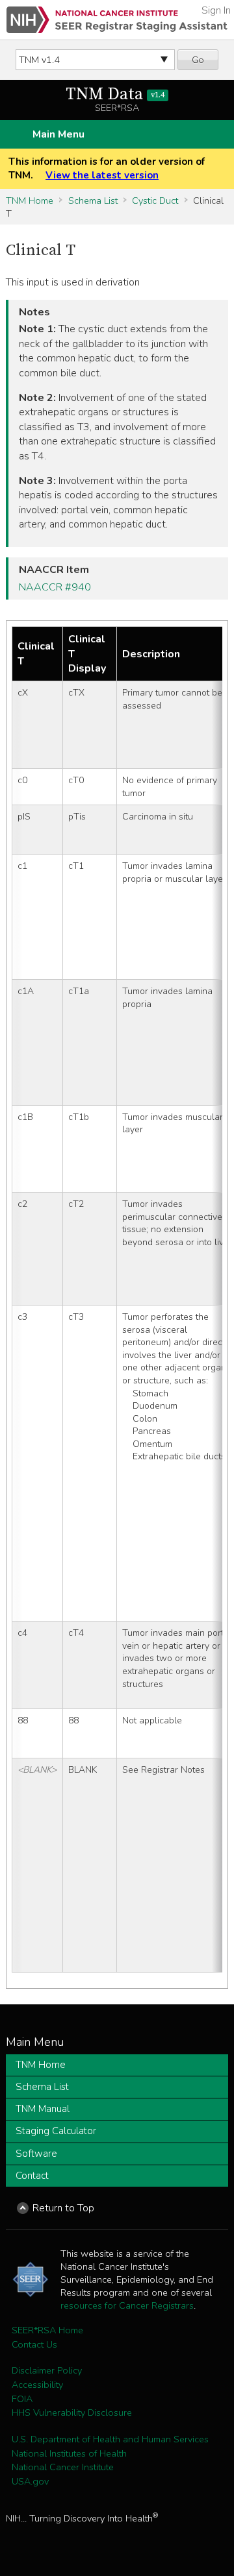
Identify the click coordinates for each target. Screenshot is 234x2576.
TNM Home (30, 200)
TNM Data (115, 94)
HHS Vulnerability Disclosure (72, 2412)
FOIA (22, 2399)
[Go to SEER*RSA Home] (117, 20)
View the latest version (102, 175)
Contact (32, 2176)
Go (198, 60)
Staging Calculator (56, 2131)
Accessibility (37, 2385)
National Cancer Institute (63, 2467)
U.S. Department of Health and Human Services (110, 2439)
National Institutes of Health (69, 2453)
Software (36, 2154)
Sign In (216, 10)
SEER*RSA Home (47, 2330)
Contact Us (34, 2344)
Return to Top (63, 2208)
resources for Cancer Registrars (127, 2305)
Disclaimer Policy (47, 2370)
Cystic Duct (155, 200)
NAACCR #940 (55, 587)
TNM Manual (43, 2109)
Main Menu (58, 134)
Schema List (93, 200)
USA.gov (30, 2481)
